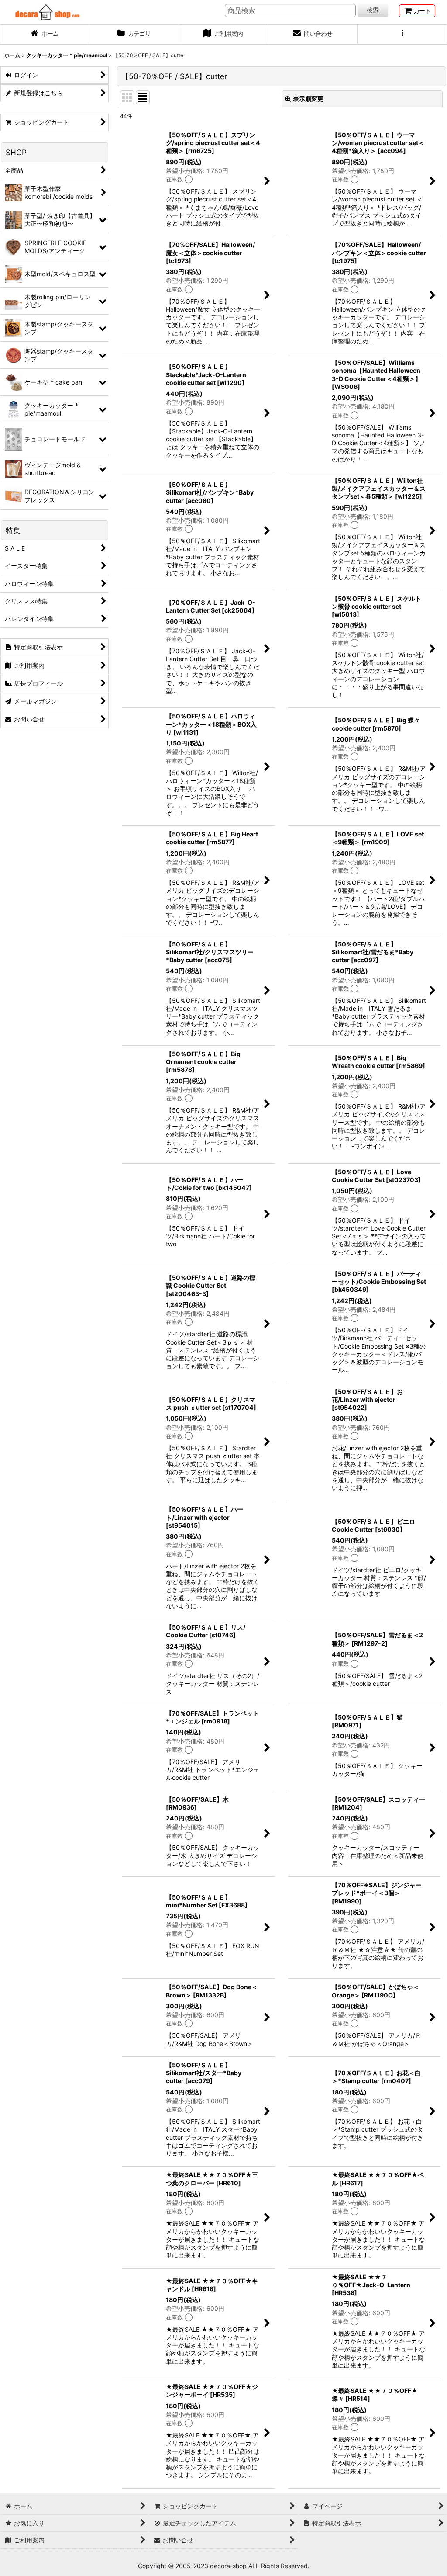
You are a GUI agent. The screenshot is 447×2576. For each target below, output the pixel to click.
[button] (402, 35)
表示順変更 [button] (308, 99)
